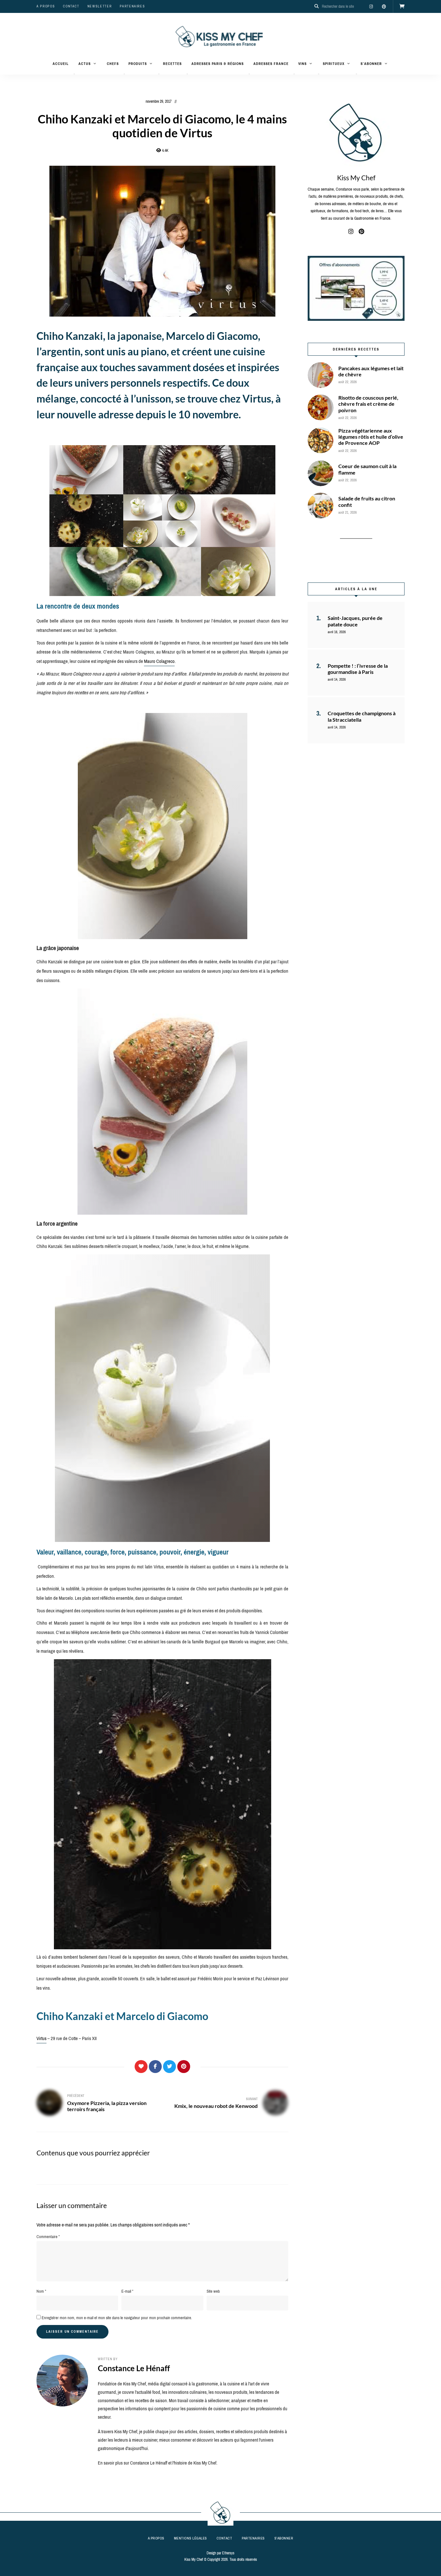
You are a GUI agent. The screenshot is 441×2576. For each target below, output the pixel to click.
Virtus (41, 2038)
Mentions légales (190, 2538)
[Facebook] (155, 2067)
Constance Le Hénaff (134, 2368)
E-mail (127, 2291)
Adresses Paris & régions (218, 64)
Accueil (61, 64)
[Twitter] (169, 2067)
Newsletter (100, 6)
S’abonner (371, 64)
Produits (138, 64)
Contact (71, 6)
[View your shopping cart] (402, 6)
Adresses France (271, 64)
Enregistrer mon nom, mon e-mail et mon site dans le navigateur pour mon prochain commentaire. (117, 2318)
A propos (46, 6)
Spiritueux (334, 64)
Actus (85, 64)
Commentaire (48, 2237)
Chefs (113, 64)
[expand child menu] (74, 74)
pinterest (384, 6)
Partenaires (132, 6)
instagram (371, 6)
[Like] (141, 2067)
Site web (213, 2291)
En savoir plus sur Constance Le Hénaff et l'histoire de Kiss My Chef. (158, 2463)
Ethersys (228, 2553)
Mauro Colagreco (159, 661)
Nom (41, 2291)
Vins (303, 64)
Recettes (172, 64)
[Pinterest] (184, 2067)
